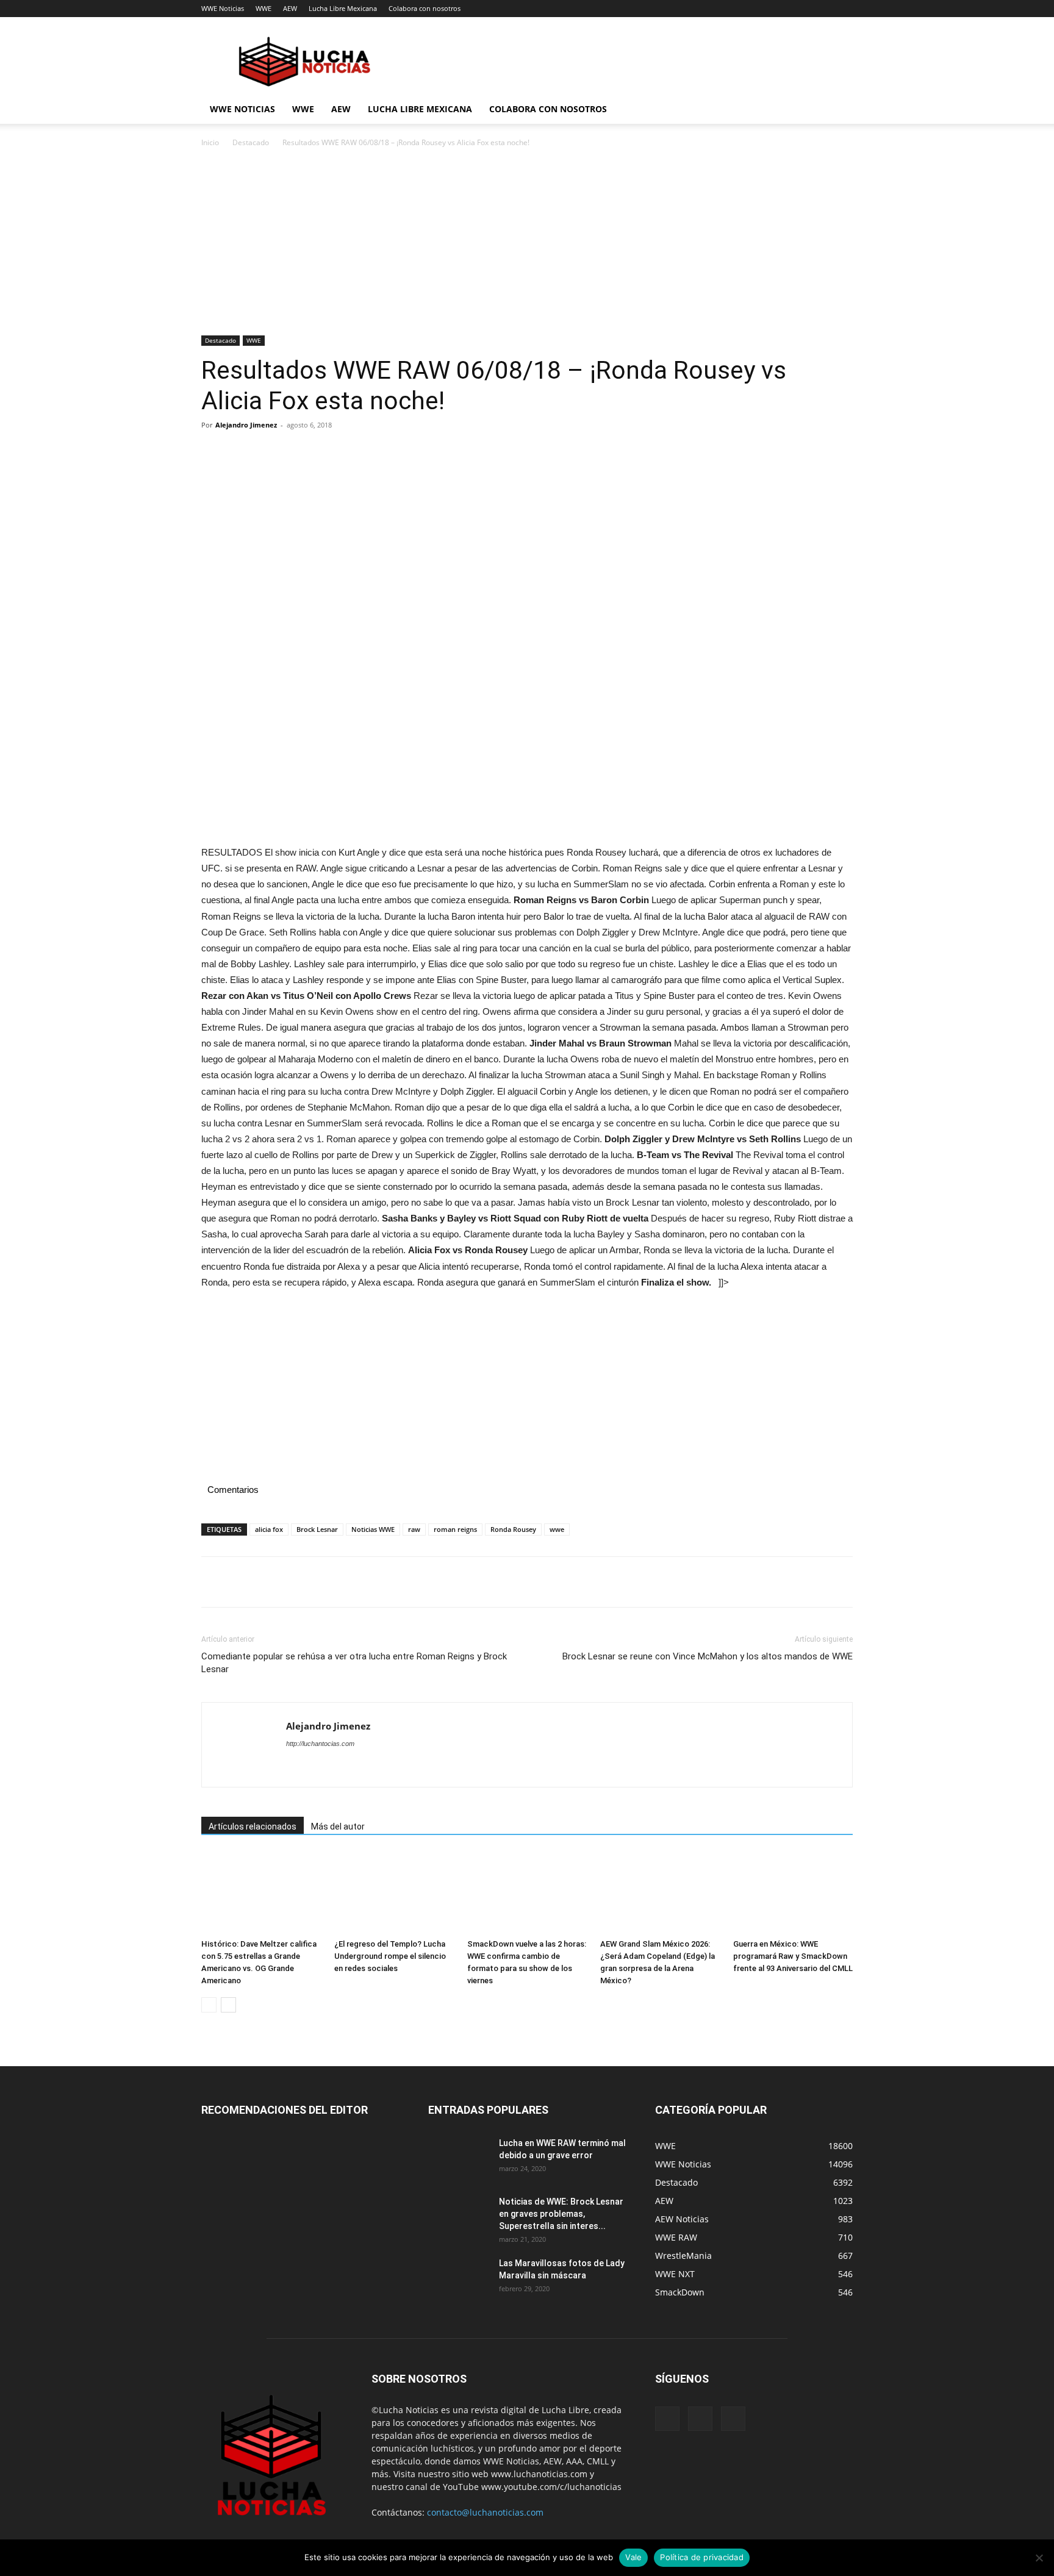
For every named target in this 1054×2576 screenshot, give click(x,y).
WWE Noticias (223, 8)
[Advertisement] (527, 245)
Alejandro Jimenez (246, 425)
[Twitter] (242, 453)
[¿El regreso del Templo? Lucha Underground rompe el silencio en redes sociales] (394, 1893)
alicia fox (269, 1529)
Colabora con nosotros (425, 8)
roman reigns (455, 1529)
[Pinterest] (270, 453)
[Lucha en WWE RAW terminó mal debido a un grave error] (459, 2158)
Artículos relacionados (253, 1826)
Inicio (210, 142)
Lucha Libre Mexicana (343, 8)
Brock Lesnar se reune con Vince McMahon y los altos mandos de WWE (708, 1656)
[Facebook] (213, 453)
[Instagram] (700, 2419)
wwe (557, 1529)
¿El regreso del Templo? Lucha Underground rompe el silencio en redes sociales (390, 1956)
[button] (838, 110)
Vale (633, 2557)
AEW (290, 8)
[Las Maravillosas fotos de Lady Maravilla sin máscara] (459, 2278)
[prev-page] (209, 2005)
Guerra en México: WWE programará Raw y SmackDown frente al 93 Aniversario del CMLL (793, 1956)
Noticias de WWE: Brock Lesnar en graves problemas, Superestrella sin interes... (561, 2214)
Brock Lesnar (317, 1529)
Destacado (251, 142)
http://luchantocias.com (320, 1744)
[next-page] (228, 2005)
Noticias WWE (373, 1529)
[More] (326, 453)
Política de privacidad (702, 2557)
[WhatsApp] (298, 453)
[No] (1039, 2558)
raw (414, 1529)
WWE (263, 8)
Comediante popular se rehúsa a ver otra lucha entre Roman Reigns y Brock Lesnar (354, 1663)
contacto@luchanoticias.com (485, 2512)
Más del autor (338, 1826)
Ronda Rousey (513, 1529)
